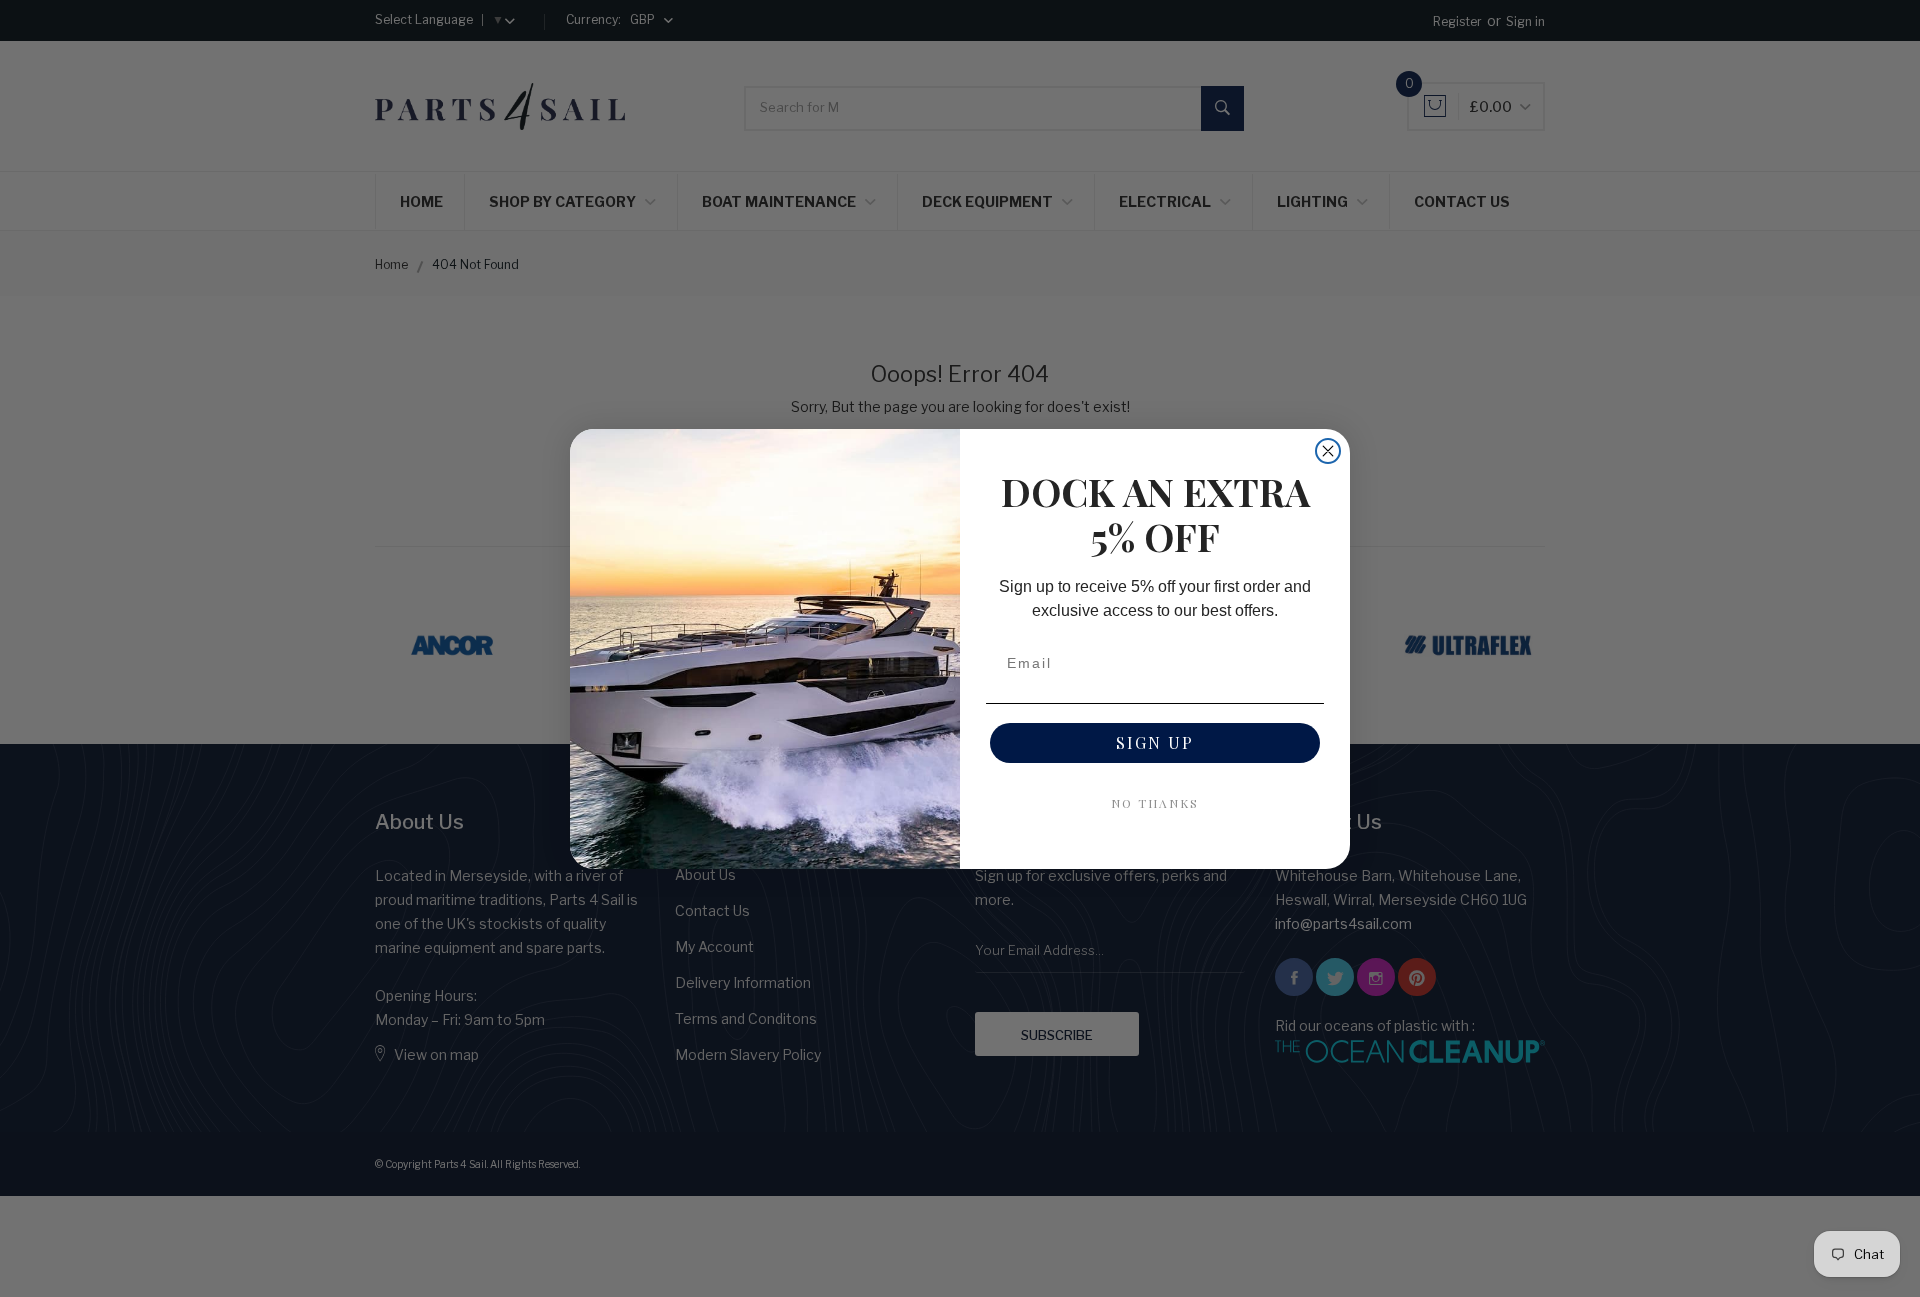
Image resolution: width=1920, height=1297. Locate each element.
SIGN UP (1155, 742)
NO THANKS (1155, 803)
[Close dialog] (1328, 451)
